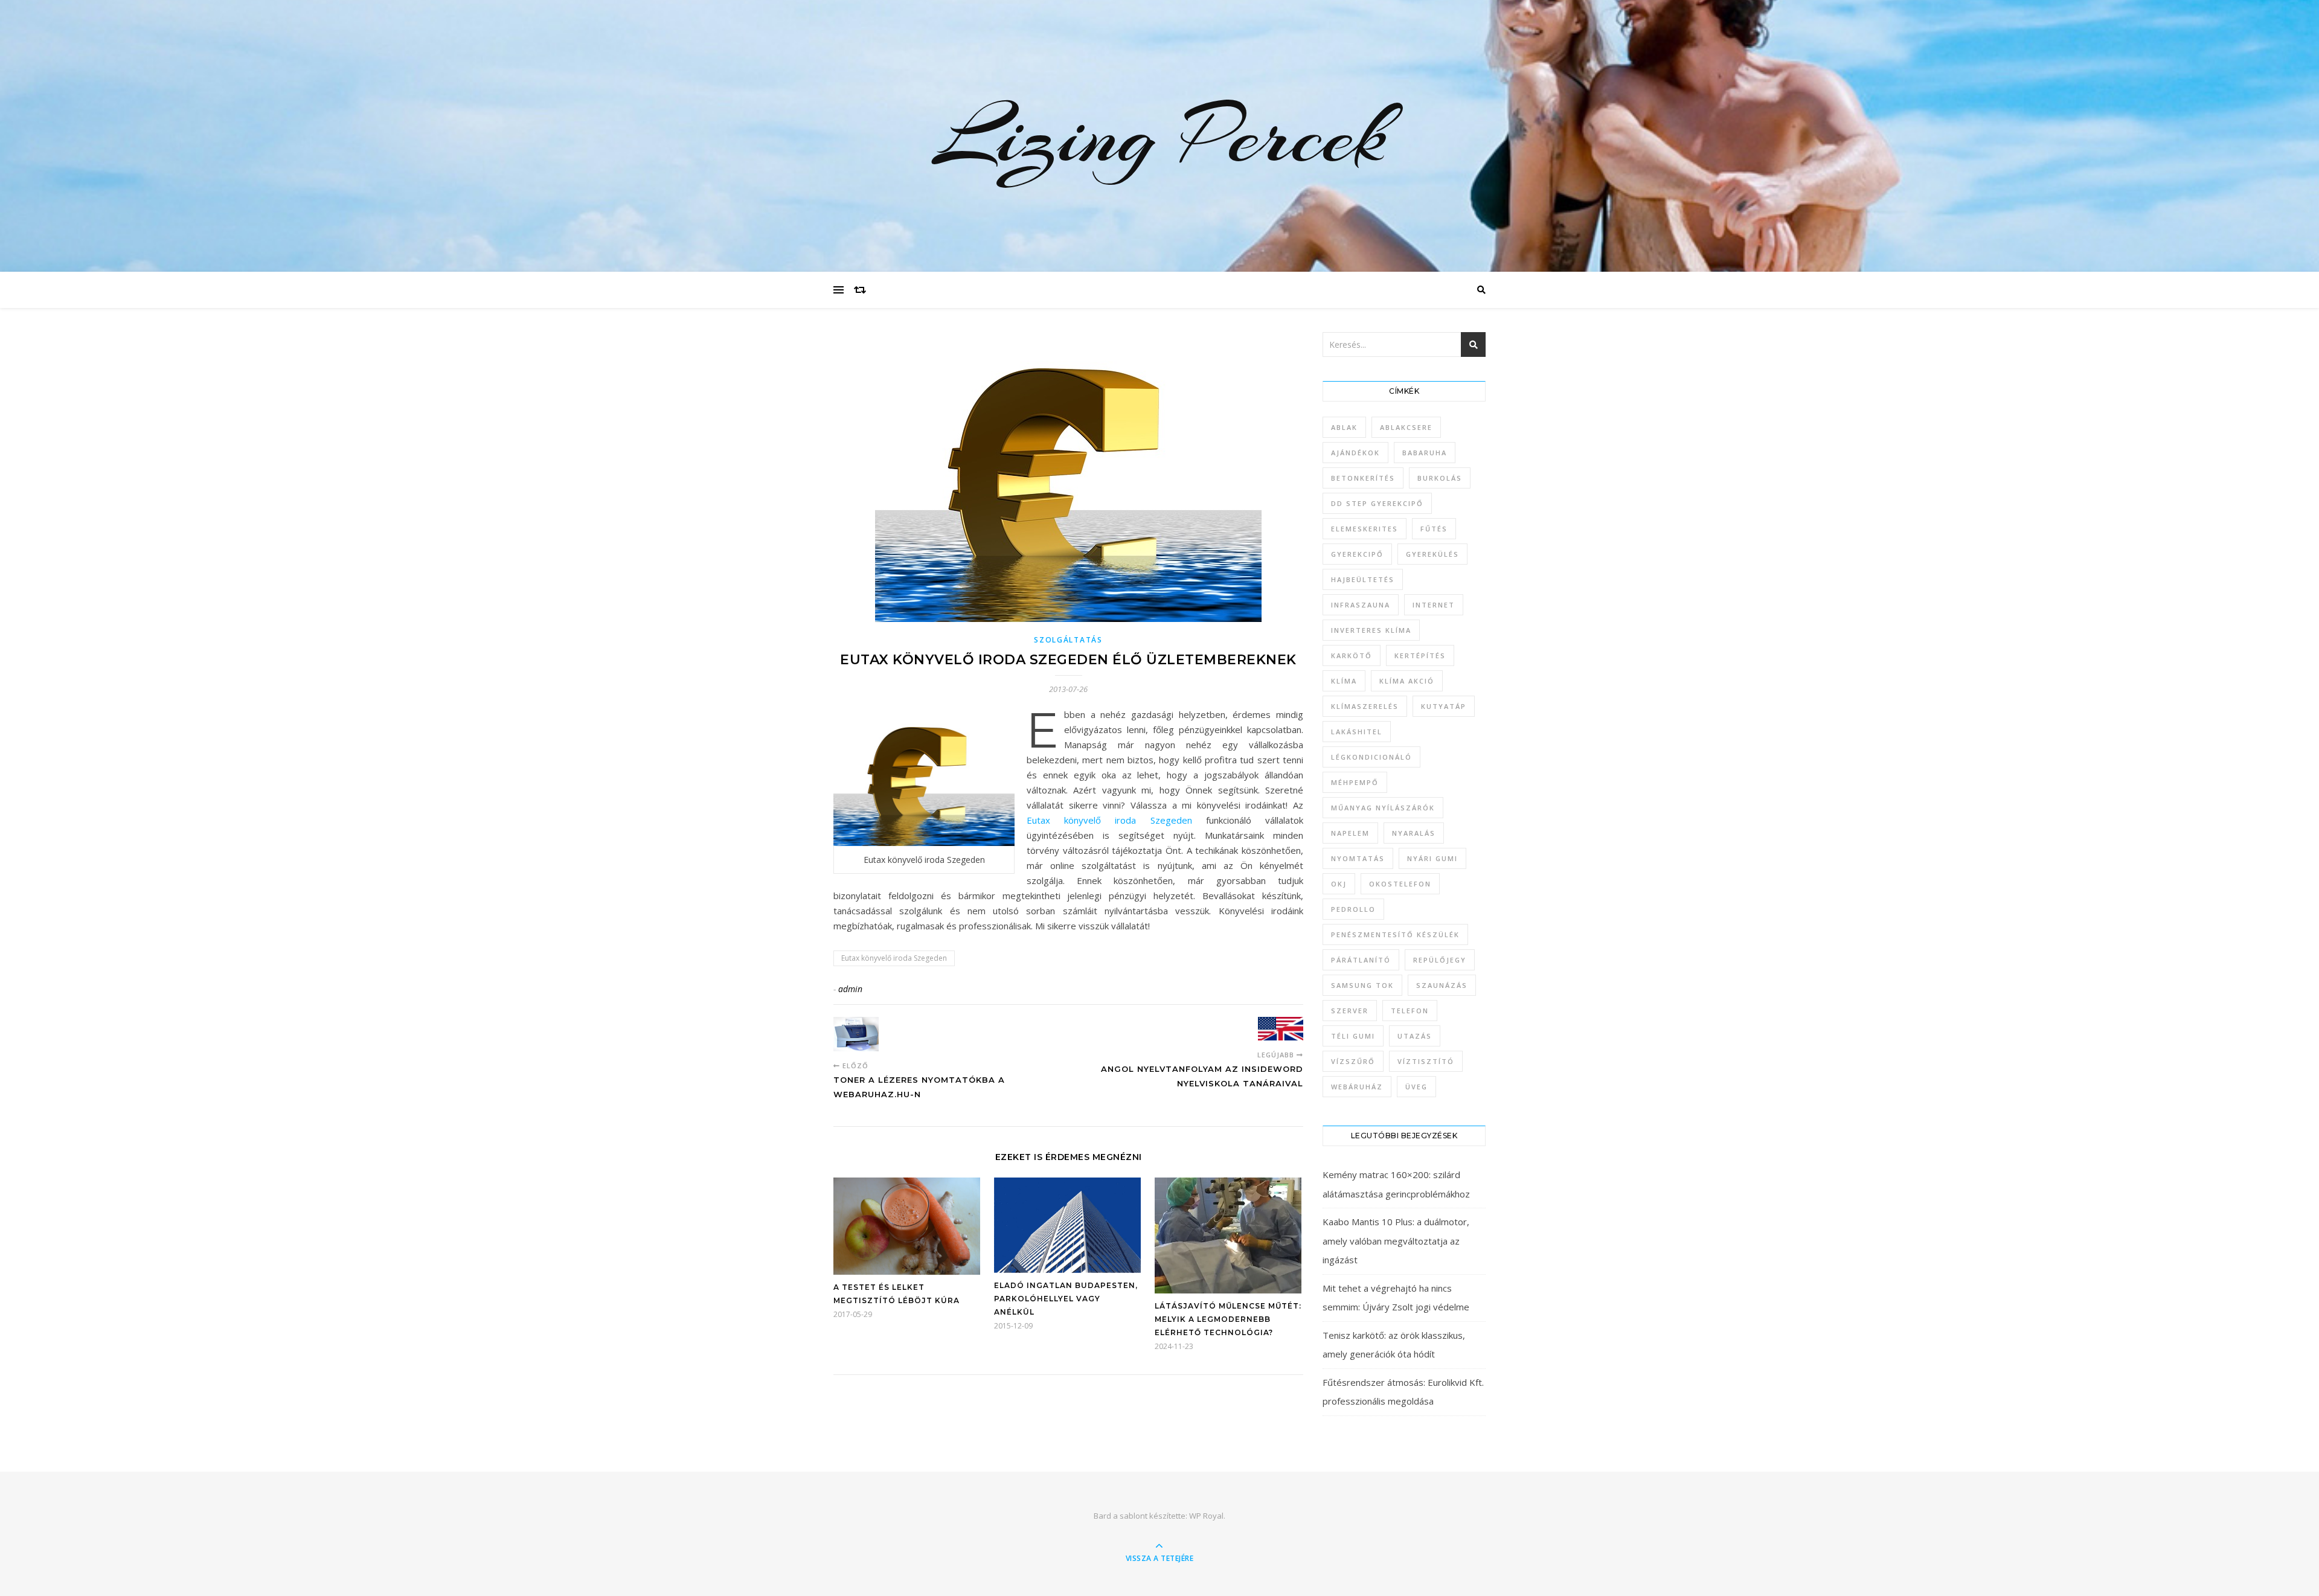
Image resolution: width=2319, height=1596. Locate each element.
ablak (1344, 427)
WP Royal (1206, 1516)
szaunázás (1442, 985)
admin (850, 989)
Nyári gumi (1432, 858)
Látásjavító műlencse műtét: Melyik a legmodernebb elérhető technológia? (1228, 1319)
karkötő (1352, 655)
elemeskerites (1365, 529)
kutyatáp (1444, 706)
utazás (1415, 1036)
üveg (1416, 1087)
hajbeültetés (1363, 579)
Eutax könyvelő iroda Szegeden (1109, 820)
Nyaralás (1414, 833)
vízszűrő (1353, 1061)
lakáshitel (1357, 732)
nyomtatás (1358, 858)
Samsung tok (1362, 985)
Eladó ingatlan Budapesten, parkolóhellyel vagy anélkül (1066, 1299)
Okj (1339, 884)
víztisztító (1426, 1061)
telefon (1410, 1011)
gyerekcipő (1357, 554)
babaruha (1425, 453)
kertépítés (1420, 655)
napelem (1350, 833)
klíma (1344, 681)
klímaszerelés (1365, 706)
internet (1434, 605)
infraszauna (1361, 605)
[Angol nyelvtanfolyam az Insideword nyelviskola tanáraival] (1281, 1029)
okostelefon (1400, 884)
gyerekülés (1432, 554)
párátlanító (1361, 960)
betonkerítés (1363, 478)
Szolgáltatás (1068, 640)
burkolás (1440, 478)
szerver (1350, 1011)
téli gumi (1353, 1036)
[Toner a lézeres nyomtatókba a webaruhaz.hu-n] (856, 1034)
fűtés (1434, 529)
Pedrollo (1353, 909)
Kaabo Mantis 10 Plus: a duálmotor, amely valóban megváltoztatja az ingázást (1396, 1241)
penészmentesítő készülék (1395, 934)
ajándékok (1355, 453)
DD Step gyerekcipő (1377, 503)
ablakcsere (1406, 427)
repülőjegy (1440, 960)
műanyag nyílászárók (1383, 808)
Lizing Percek (1159, 136)
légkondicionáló (1371, 757)
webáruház (1357, 1087)
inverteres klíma (1371, 630)
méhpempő (1355, 782)
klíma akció (1407, 681)
